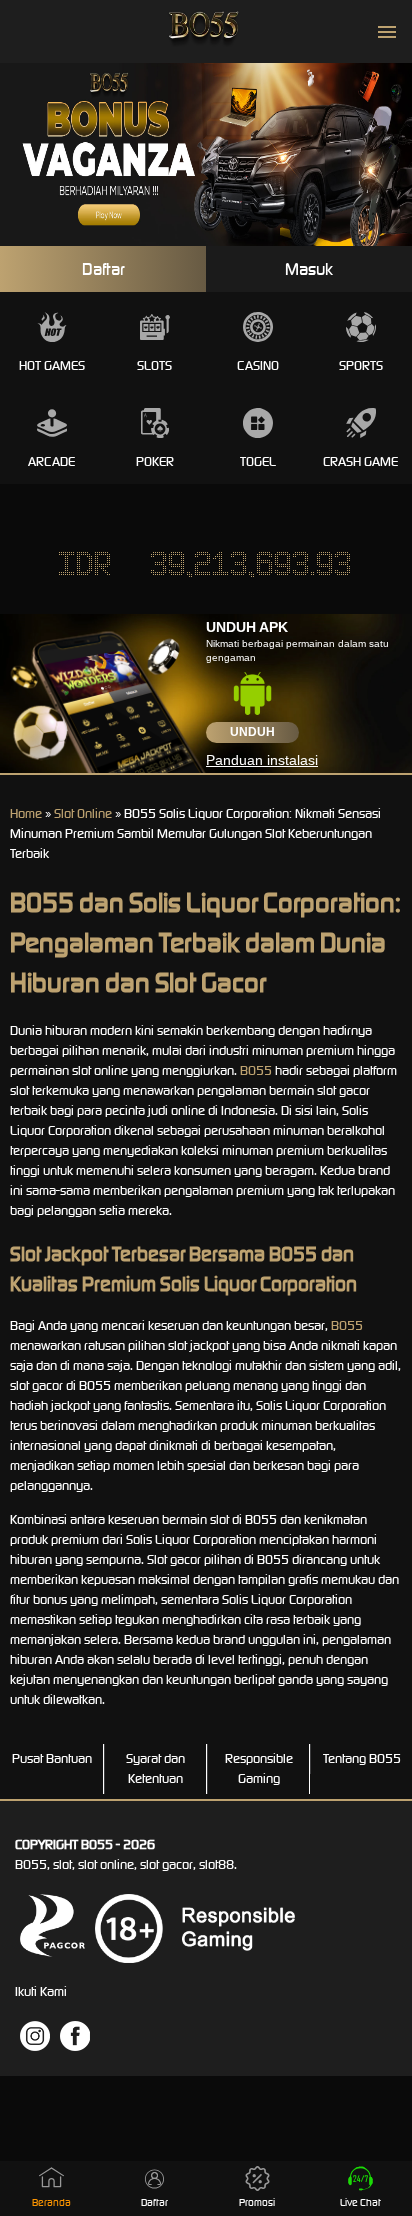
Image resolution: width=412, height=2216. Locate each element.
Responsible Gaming (259, 1768)
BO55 (256, 1070)
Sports (361, 365)
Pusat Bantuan (52, 1758)
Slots (154, 365)
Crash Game (360, 461)
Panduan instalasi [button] (262, 760)
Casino (258, 365)
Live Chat (360, 2202)
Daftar (103, 269)
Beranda (51, 2202)
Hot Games (52, 365)
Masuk (309, 269)
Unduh (252, 732)
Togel (258, 461)
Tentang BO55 (362, 1758)
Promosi (257, 2202)
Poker (155, 461)
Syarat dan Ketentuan (155, 1768)
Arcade (51, 461)
